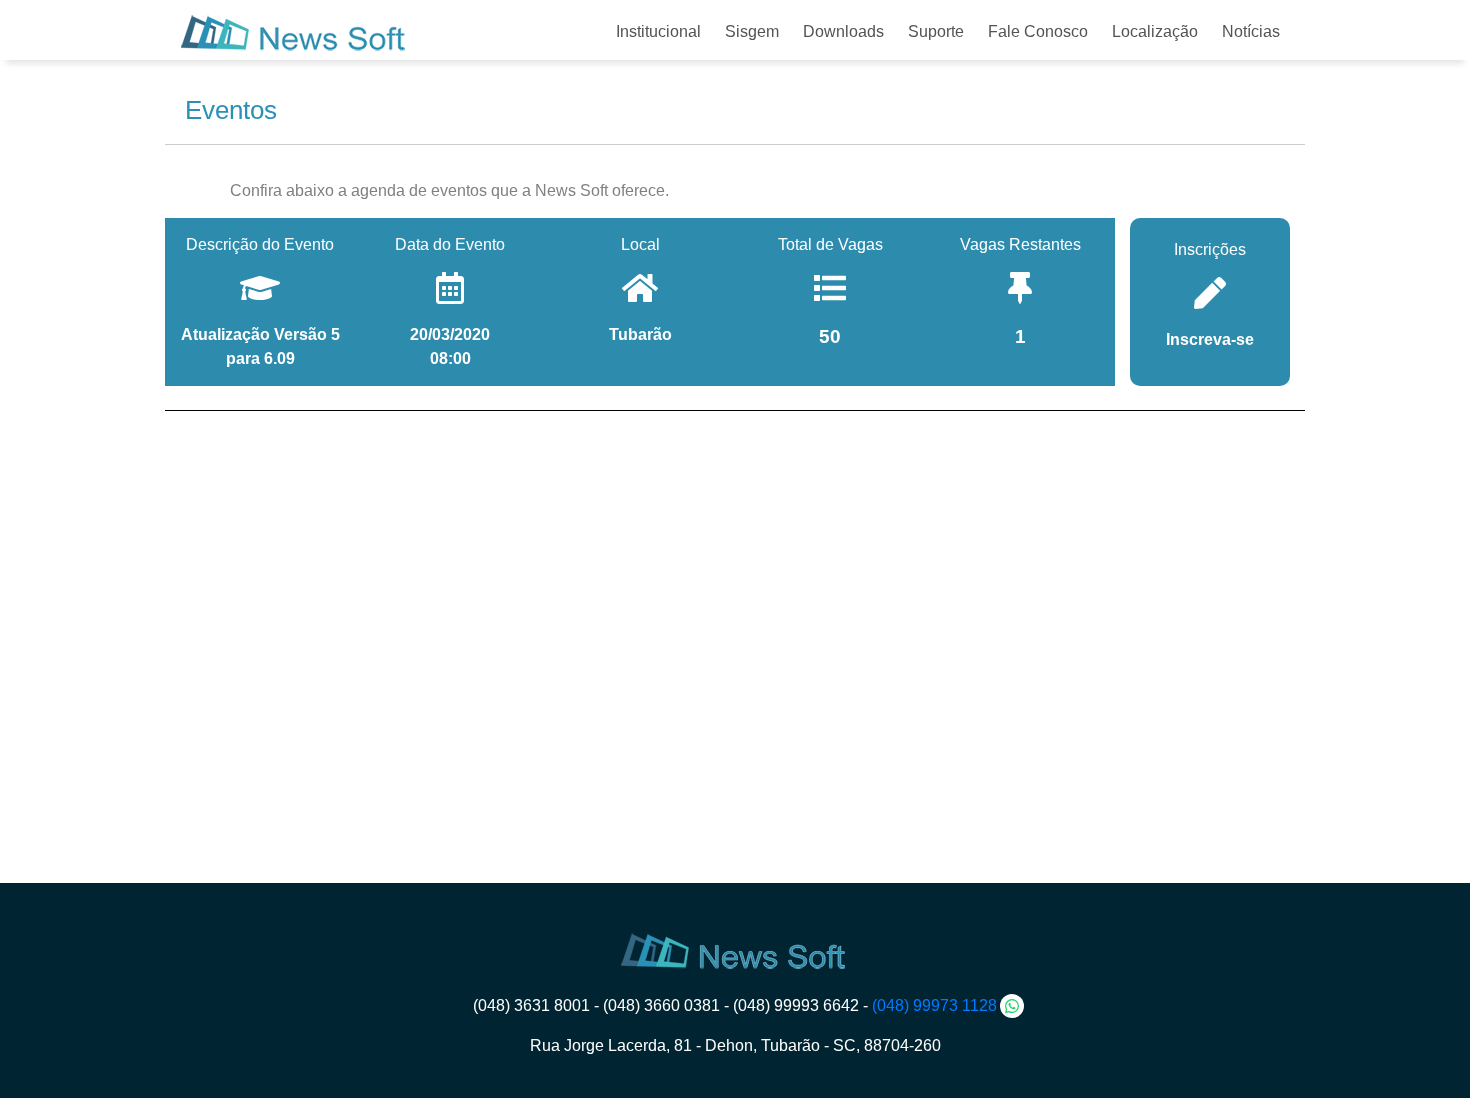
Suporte (936, 31)
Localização (1155, 31)
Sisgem (752, 31)
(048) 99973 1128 (934, 1005)
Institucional (658, 31)
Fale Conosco (1038, 31)
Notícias (1251, 31)
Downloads (843, 31)
